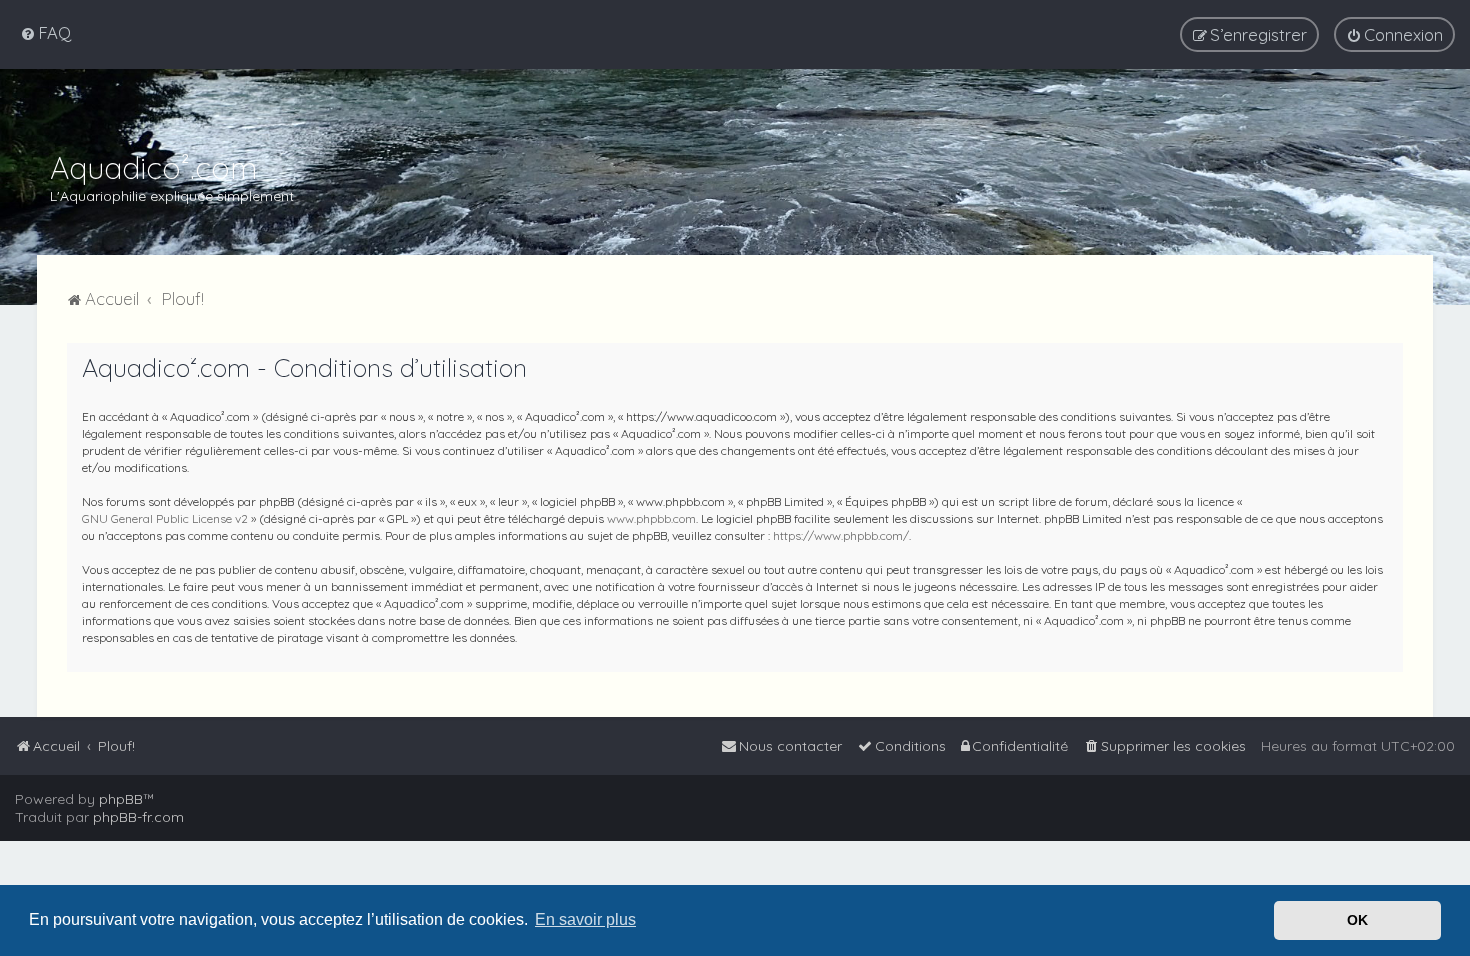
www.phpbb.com (651, 518)
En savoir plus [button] (585, 919)
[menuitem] (45, 32)
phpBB (121, 799)
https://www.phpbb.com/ (841, 535)
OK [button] (1357, 920)
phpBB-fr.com (138, 817)
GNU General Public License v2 (165, 518)
